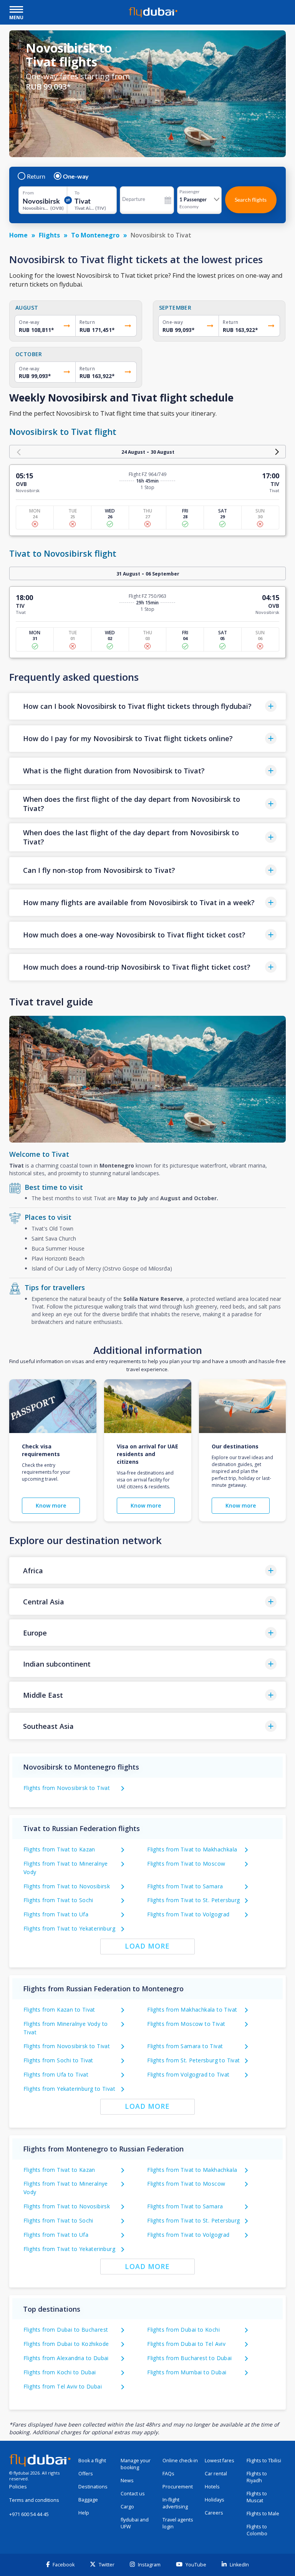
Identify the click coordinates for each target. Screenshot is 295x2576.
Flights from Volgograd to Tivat (188, 2074)
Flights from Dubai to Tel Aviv (186, 2344)
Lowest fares (220, 2461)
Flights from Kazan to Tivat (59, 2010)
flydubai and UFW (135, 2523)
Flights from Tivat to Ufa (56, 1914)
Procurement (178, 2487)
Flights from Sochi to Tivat (58, 2060)
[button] (147, 706)
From (28, 193)
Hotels (212, 2487)
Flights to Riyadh (257, 2477)
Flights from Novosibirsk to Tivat (67, 1788)
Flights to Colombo (257, 2530)
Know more (51, 1505)
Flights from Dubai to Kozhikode (66, 2344)
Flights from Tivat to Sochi (58, 1900)
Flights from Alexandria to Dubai (66, 2358)
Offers (86, 2474)
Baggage (88, 2500)
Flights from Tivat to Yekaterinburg (69, 1928)
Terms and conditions (34, 2500)
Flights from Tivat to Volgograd (188, 1914)
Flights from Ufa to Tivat (56, 2074)
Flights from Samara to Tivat (185, 2046)
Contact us (133, 2494)
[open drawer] (16, 10)
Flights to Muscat (257, 2497)
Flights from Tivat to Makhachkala (192, 1849)
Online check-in (180, 2461)
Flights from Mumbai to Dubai (187, 2372)
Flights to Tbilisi (264, 2461)
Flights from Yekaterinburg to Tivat (69, 2089)
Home (18, 235)
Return (36, 176)
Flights (49, 235)
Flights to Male (263, 2514)
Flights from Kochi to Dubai (60, 2372)
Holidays (215, 2500)
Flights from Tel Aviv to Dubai (63, 2386)
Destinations (93, 2487)
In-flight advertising (175, 2503)
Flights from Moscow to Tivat (186, 2024)
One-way (76, 176)
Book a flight (92, 2461)
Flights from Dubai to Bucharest (66, 2330)
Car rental (216, 2474)
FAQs (168, 2474)
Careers (214, 2513)
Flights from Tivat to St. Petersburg (193, 1900)
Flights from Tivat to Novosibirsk (67, 1886)
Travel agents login (178, 2523)
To (77, 193)
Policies (18, 2487)
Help (84, 2513)
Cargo (127, 2507)
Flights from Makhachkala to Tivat (192, 2010)
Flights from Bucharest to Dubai (189, 2358)
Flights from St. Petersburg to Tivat (193, 2060)
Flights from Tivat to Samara (185, 1886)
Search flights (251, 200)
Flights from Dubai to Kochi (183, 2330)
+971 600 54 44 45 (29, 2514)
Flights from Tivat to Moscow (186, 1864)
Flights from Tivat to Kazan (59, 1849)
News (127, 2481)
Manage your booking (136, 2464)
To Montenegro (95, 235)
